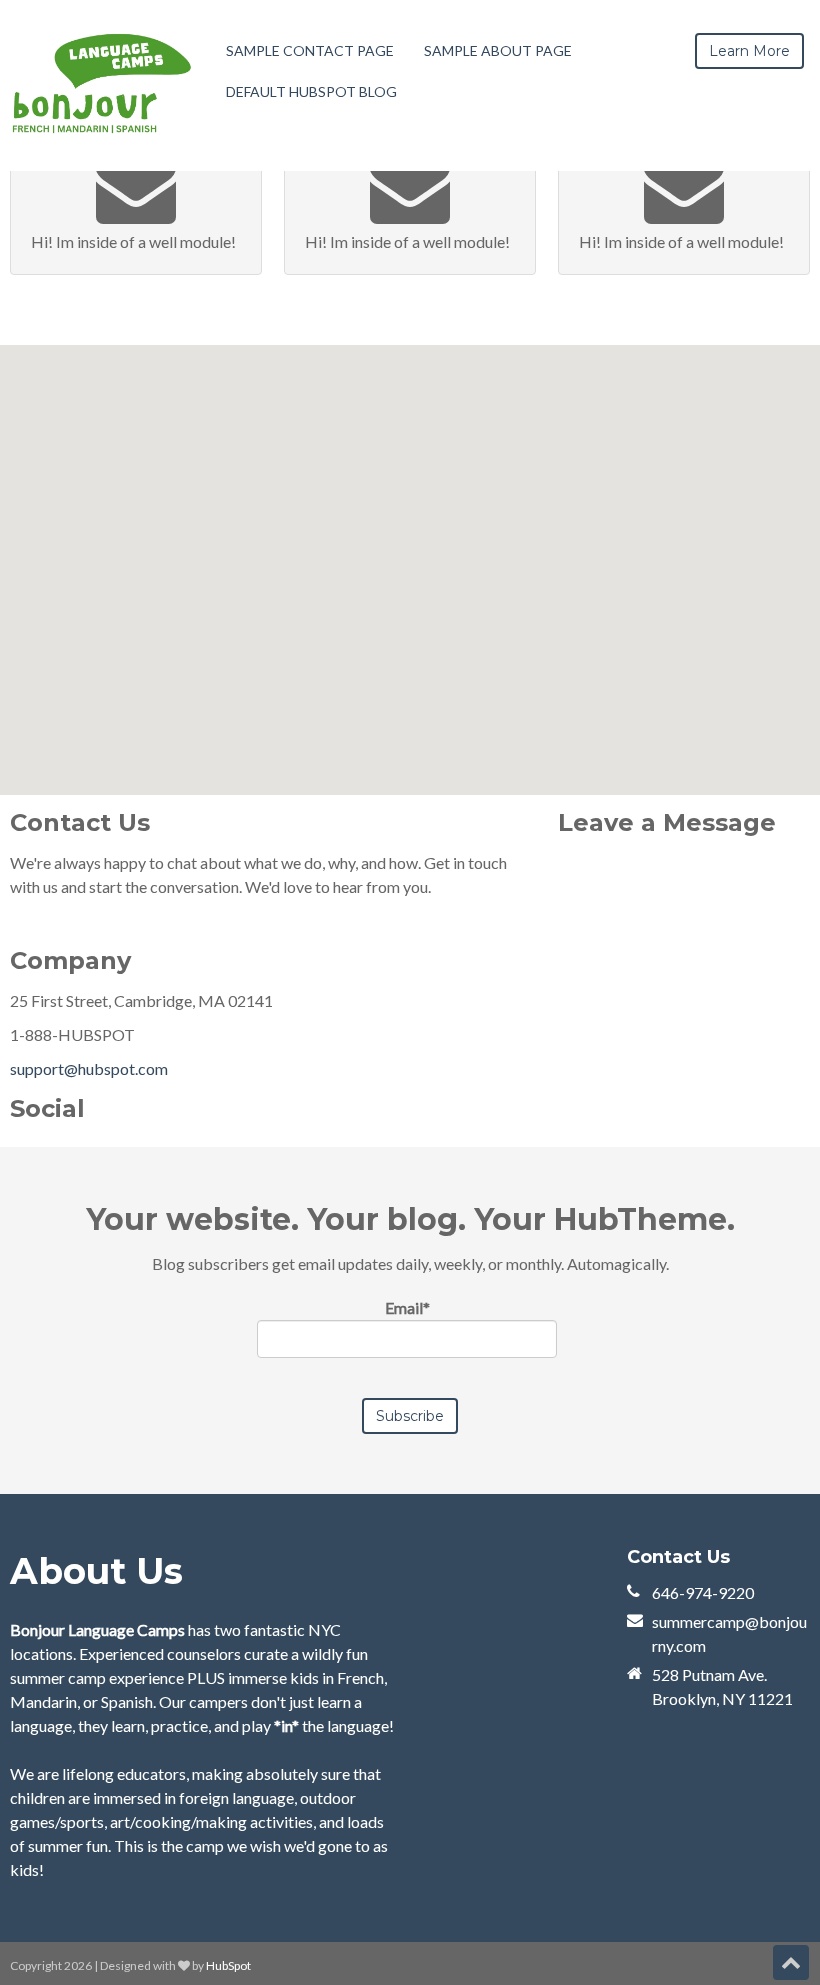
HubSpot (228, 1965)
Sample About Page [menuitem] (498, 50)
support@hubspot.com (89, 1068)
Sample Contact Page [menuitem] (310, 50)
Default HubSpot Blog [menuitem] (311, 91)
